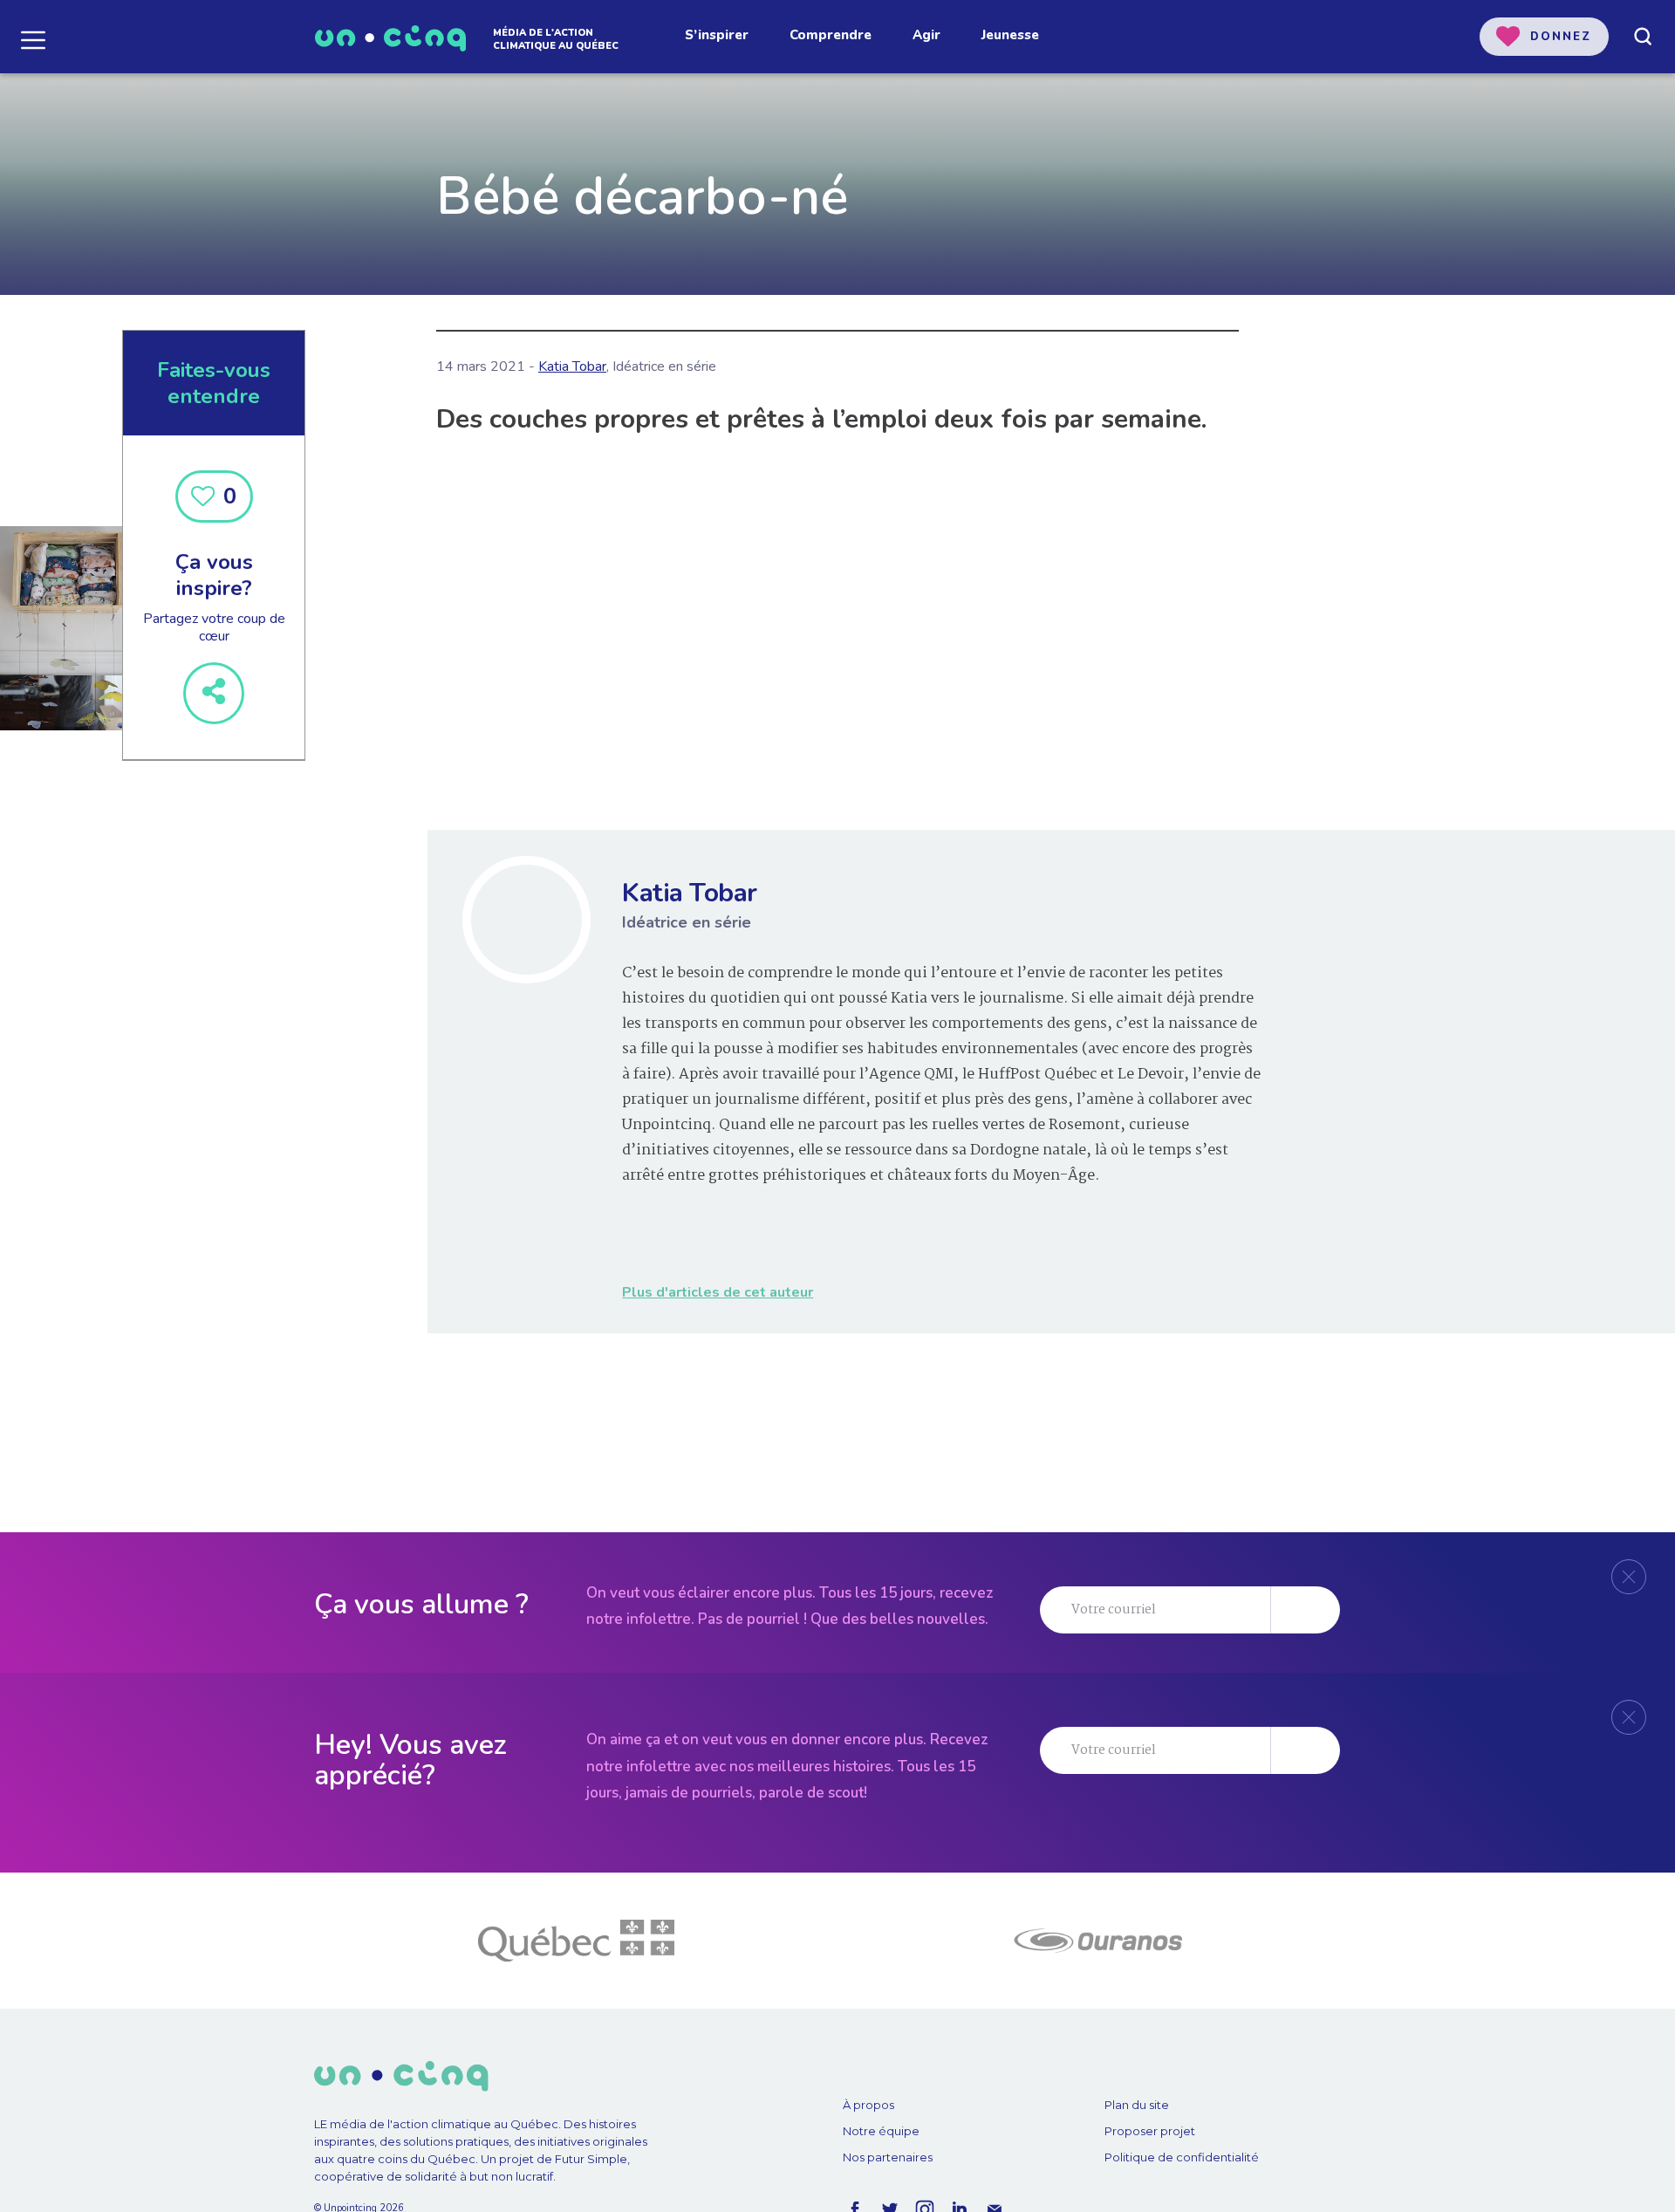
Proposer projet (1150, 2131)
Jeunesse (1010, 35)
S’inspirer (717, 35)
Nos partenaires (888, 2157)
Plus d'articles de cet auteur (718, 1292)
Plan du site (1137, 2105)
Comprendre (831, 35)
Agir (926, 35)
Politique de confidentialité (1182, 2157)
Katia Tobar (572, 366)
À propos (868, 2105)
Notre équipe (881, 2131)
